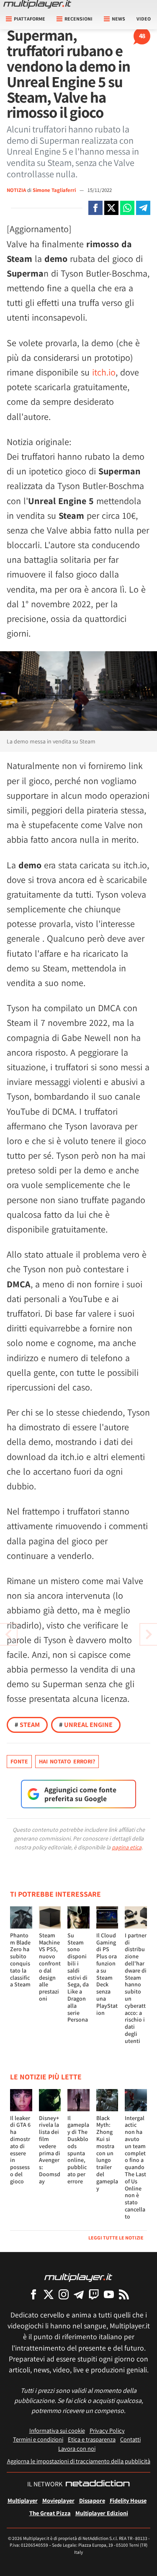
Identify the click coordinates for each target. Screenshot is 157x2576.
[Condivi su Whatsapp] (127, 208)
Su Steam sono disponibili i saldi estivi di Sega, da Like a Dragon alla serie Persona (78, 1978)
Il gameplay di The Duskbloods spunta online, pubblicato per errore (78, 2150)
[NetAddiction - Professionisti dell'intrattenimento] (98, 2484)
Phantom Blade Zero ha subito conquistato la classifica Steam (20, 1960)
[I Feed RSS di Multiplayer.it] (124, 2294)
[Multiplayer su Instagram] (64, 2294)
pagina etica (127, 1847)
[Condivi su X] (111, 208)
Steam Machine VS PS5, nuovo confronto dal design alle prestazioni (50, 1967)
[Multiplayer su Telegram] (79, 2294)
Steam (27, 1725)
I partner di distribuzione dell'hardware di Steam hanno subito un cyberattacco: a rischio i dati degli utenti (136, 1988)
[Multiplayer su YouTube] (109, 2294)
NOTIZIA (16, 190)
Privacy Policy (107, 2430)
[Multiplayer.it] (37, 4)
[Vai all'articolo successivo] (8, 1634)
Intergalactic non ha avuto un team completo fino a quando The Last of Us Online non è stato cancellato (135, 2167)
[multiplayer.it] (78, 2277)
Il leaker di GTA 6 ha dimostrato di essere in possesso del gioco (20, 2150)
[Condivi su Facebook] (95, 208)
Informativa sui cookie (57, 2430)
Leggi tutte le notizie (116, 2238)
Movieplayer (58, 2500)
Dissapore (92, 2500)
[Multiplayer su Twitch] (94, 2294)
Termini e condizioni (38, 2439)
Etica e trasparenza (92, 2439)
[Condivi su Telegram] (143, 208)
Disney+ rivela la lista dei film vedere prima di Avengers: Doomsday (50, 2150)
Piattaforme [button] (30, 19)
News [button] (118, 19)
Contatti (130, 2439)
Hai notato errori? (67, 1761)
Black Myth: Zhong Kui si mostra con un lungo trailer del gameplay (107, 2153)
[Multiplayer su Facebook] (33, 2294)
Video (144, 19)
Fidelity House (128, 2500)
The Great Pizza (50, 2513)
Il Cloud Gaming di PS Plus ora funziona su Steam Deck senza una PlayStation (107, 1974)
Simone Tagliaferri (55, 190)
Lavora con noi (77, 2448)
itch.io (104, 372)
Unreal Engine (86, 1725)
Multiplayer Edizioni (102, 2513)
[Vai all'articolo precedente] (149, 1634)
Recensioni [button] (78, 19)
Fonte (19, 1761)
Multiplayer (23, 2500)
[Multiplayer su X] (49, 2294)
